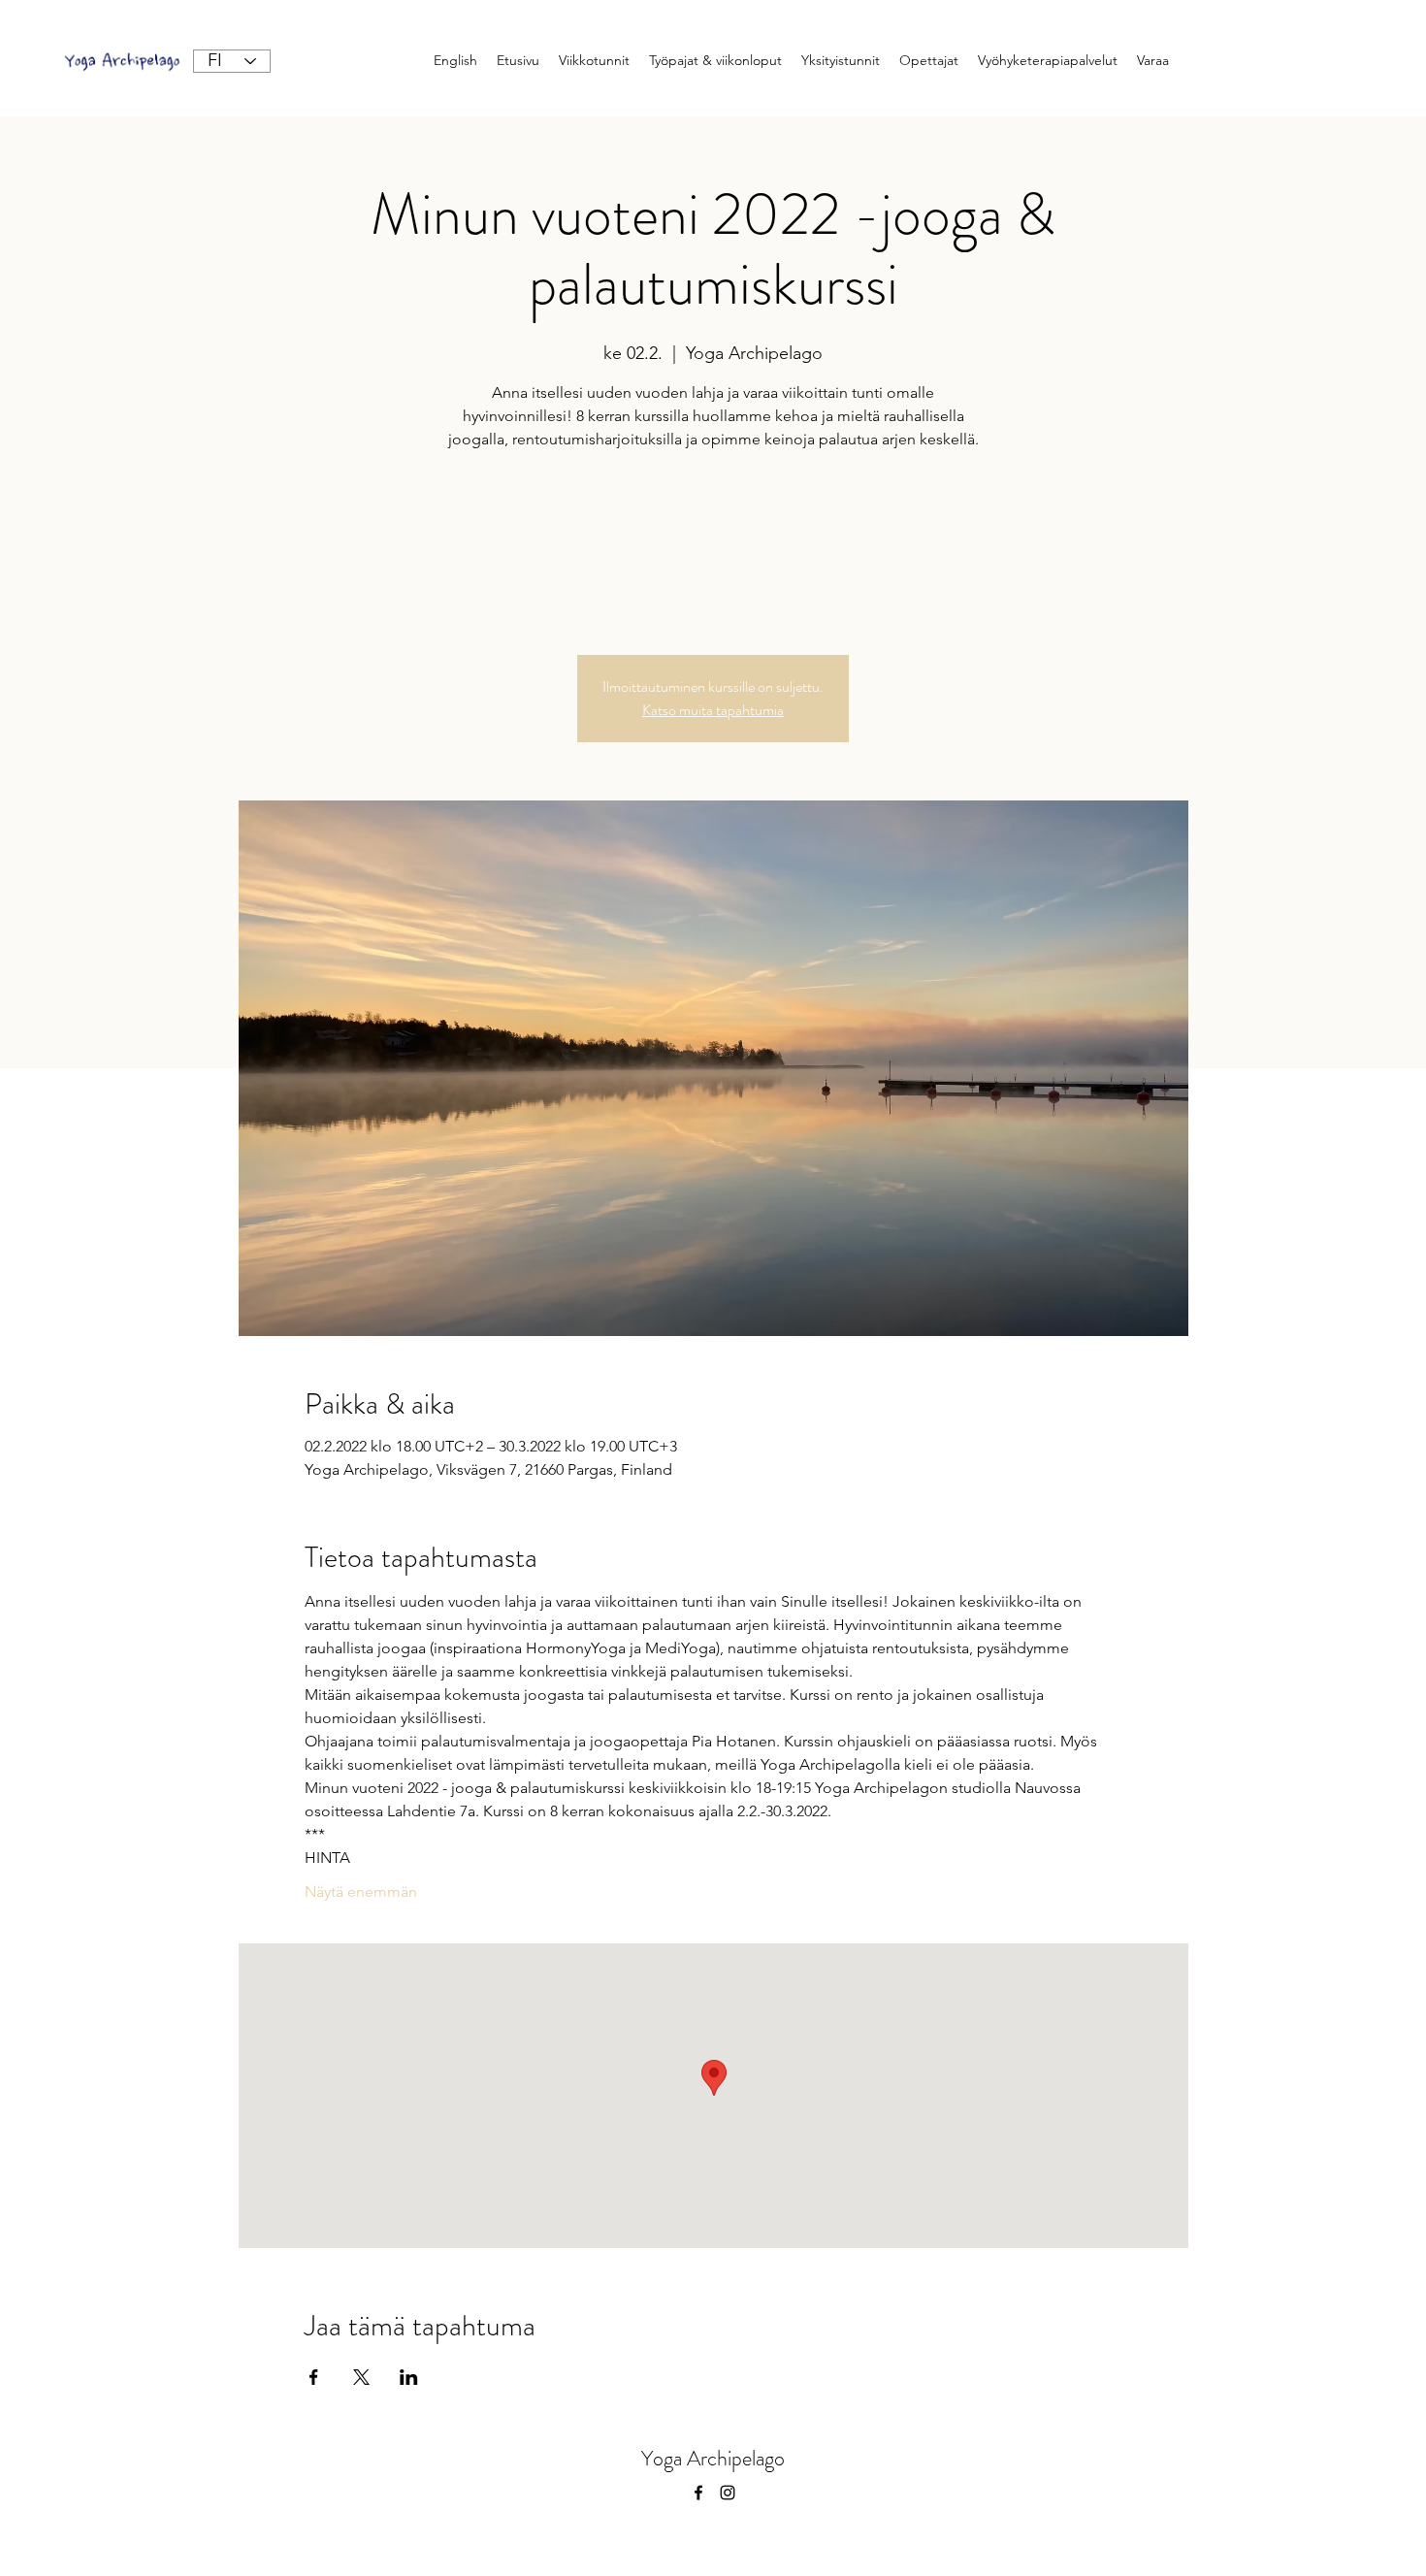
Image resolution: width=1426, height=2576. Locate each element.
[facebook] (698, 2493)
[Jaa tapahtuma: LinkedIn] (409, 2377)
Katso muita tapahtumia (713, 710)
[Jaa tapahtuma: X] (361, 2377)
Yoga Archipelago (713, 2458)
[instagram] (728, 2493)
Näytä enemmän (361, 1891)
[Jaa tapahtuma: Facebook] (314, 2377)
